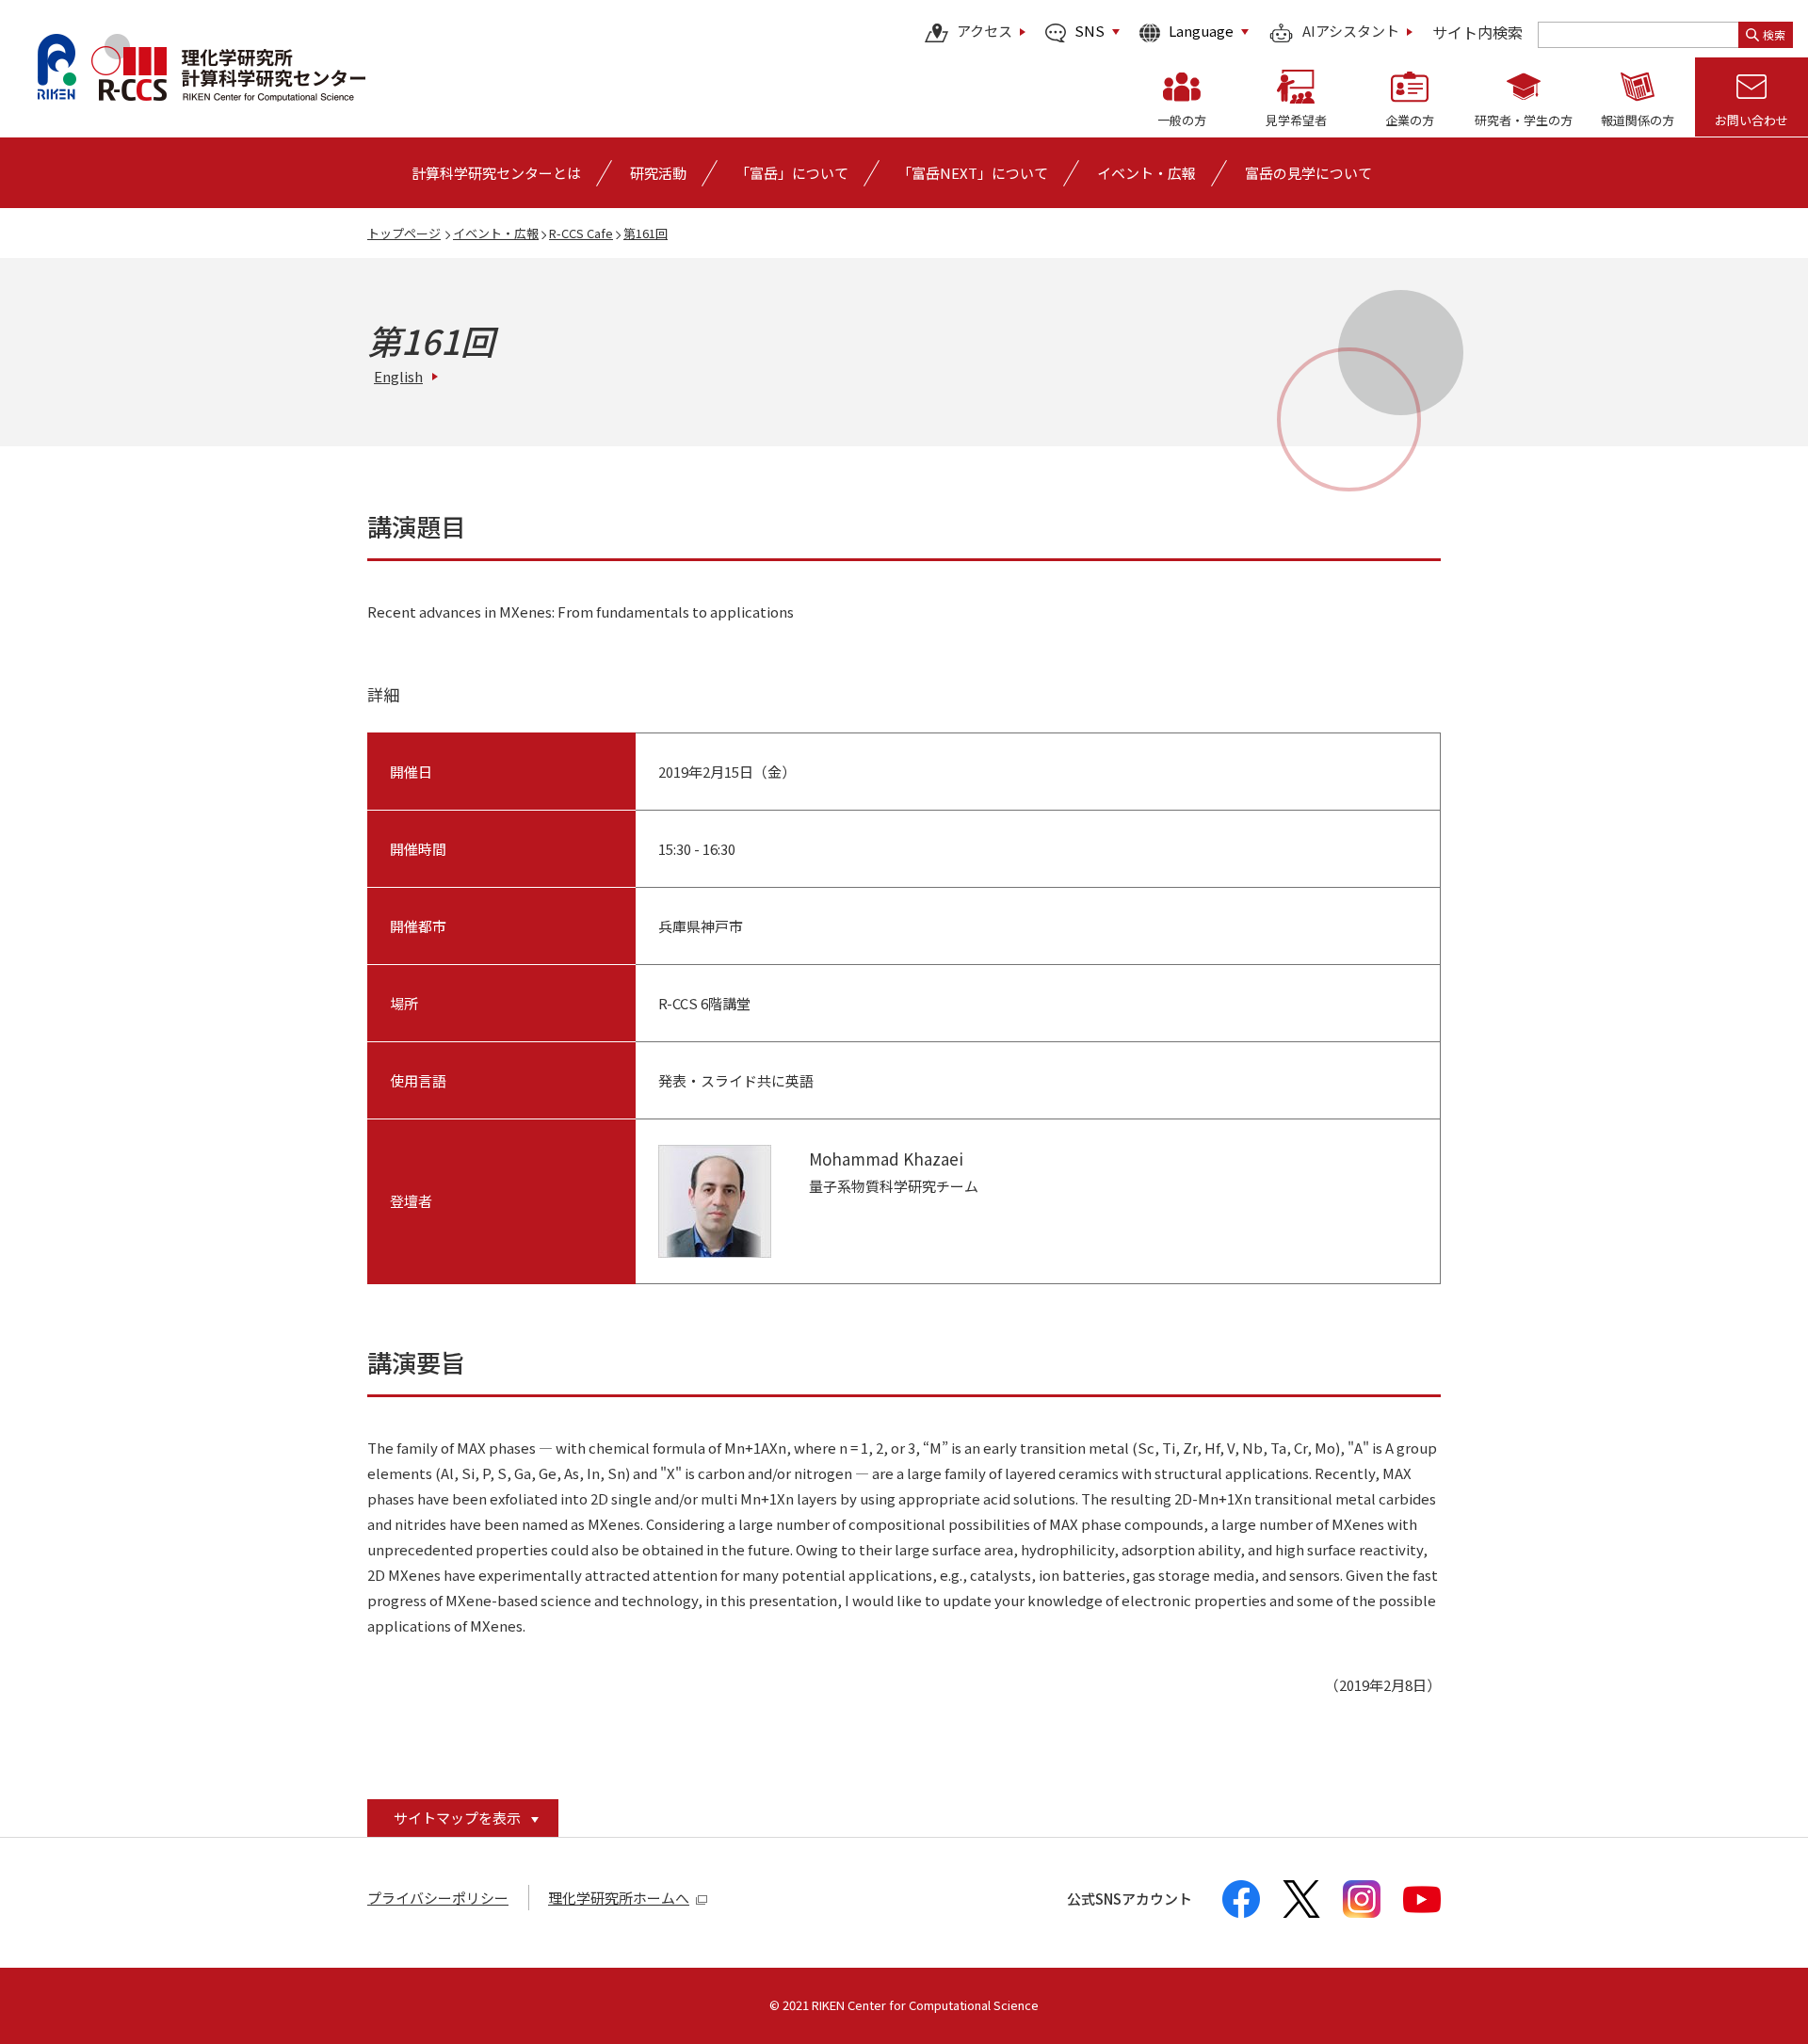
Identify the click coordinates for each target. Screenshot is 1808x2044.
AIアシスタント (1351, 32)
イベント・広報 (496, 233)
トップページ (404, 233)
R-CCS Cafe (581, 233)
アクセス (985, 32)
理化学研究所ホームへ (619, 1898)
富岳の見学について (1308, 173)
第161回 (646, 233)
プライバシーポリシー (438, 1898)
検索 (1774, 34)
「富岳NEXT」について (973, 173)
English (398, 376)
